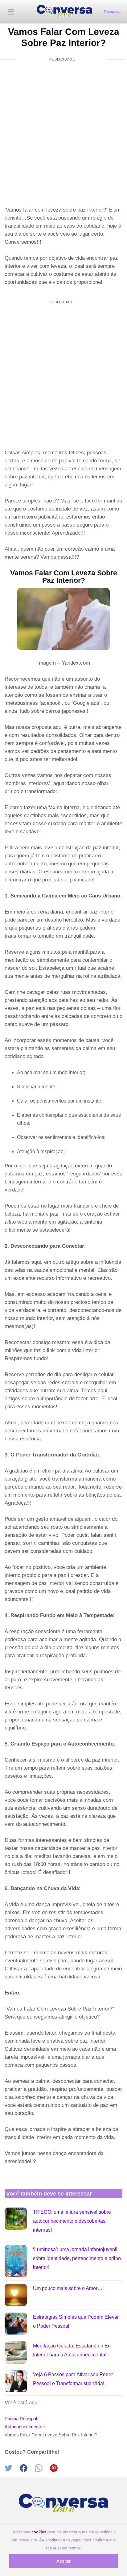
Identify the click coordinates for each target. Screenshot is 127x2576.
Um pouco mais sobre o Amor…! (68, 2288)
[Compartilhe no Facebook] (27, 2470)
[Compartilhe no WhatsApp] (42, 2470)
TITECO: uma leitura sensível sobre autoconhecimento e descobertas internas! (72, 2221)
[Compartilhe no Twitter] (12, 2470)
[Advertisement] (63, 134)
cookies (39, 2532)
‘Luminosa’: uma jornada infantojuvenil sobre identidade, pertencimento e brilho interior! (77, 2258)
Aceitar (63, 2561)
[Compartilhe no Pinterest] (57, 2470)
